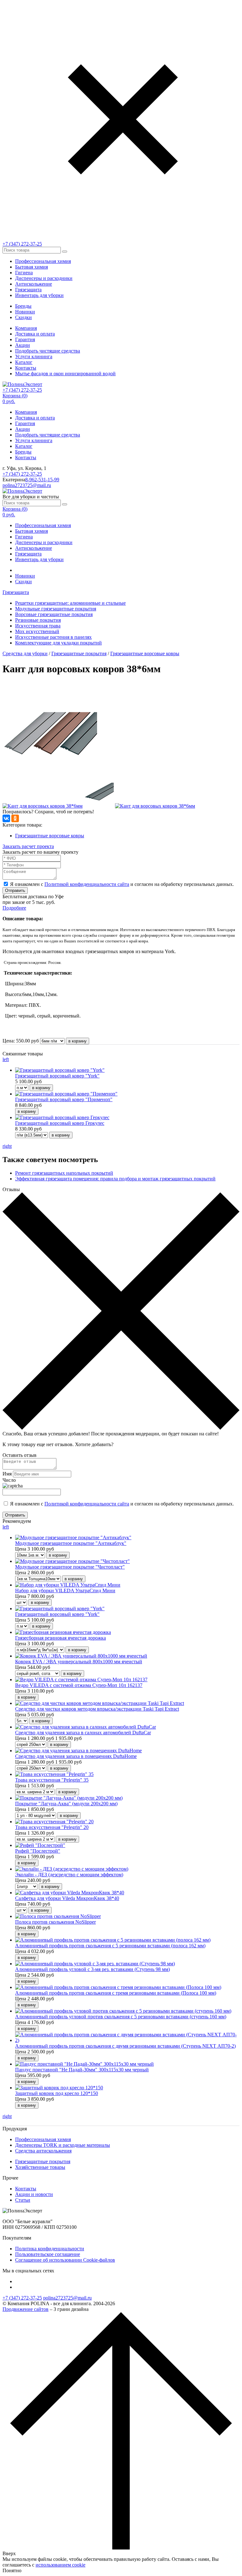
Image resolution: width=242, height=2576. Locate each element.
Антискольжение (34, 284)
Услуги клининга (34, 356)
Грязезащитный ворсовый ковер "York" (57, 1076)
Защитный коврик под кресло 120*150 (57, 2093)
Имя (7, 1474)
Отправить (15, 890)
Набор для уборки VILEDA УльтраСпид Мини (65, 1591)
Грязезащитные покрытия (79, 653)
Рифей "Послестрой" (38, 1851)
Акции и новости (34, 2194)
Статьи (23, 2200)
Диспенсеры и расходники (44, 278)
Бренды (23, 306)
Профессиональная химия (43, 261)
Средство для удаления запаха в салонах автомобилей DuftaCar (83, 1733)
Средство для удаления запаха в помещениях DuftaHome (76, 1756)
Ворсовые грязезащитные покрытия (54, 614)
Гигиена (24, 273)
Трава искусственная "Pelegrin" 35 (52, 1780)
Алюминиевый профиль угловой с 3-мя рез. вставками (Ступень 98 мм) (92, 1969)
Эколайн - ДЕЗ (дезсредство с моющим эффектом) (69, 1875)
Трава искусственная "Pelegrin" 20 (52, 1827)
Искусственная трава (38, 626)
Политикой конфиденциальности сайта (87, 884)
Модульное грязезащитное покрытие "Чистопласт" (70, 1567)
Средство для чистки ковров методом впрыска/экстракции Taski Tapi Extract (97, 1709)
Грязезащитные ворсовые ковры (145, 653)
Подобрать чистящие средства (48, 351)
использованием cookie (60, 2565)
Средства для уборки (25, 653)
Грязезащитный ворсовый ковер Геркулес (60, 1123)
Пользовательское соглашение (48, 2254)
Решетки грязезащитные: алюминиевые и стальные (70, 603)
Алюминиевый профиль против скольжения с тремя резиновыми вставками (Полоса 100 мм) (116, 1993)
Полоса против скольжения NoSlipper (55, 1922)
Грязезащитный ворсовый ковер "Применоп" (64, 1099)
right (7, 1146)
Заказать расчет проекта (28, 846)
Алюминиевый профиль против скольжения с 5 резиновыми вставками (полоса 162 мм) (110, 1946)
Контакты (26, 368)
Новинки (25, 312)
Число (9, 1480)
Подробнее (14, 908)
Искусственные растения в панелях (53, 637)
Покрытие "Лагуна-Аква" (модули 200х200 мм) (66, 1804)
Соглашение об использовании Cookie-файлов (65, 2260)
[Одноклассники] (15, 818)
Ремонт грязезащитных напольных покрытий (64, 1173)
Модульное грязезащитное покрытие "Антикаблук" (71, 1543)
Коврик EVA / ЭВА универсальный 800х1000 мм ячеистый (79, 1662)
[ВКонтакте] (6, 818)
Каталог (24, 362)
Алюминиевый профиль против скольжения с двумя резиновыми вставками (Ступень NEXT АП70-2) (125, 2046)
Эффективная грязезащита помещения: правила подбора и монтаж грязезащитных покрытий (115, 1179)
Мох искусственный (37, 631)
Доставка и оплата (35, 334)
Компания (26, 328)
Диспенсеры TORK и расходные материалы (63, 2145)
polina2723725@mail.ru (27, 485)
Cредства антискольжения (43, 2151)
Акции (23, 345)
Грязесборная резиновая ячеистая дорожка (60, 1638)
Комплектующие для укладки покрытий (58, 643)
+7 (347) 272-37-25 (22, 244)
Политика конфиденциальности (50, 2249)
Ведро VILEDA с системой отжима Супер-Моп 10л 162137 (79, 1685)
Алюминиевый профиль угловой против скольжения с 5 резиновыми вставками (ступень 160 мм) (121, 2017)
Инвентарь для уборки (39, 295)
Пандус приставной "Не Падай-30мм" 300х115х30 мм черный (82, 2070)
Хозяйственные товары (40, 2167)
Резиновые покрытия (38, 620)
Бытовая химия (32, 267)
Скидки (23, 317)
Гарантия (25, 339)
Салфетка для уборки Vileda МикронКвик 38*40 (67, 1898)
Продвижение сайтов (26, 2309)
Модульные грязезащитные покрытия (56, 609)
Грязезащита (28, 290)
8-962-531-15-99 (42, 480)
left (6, 1059)
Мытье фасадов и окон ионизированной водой (65, 374)
